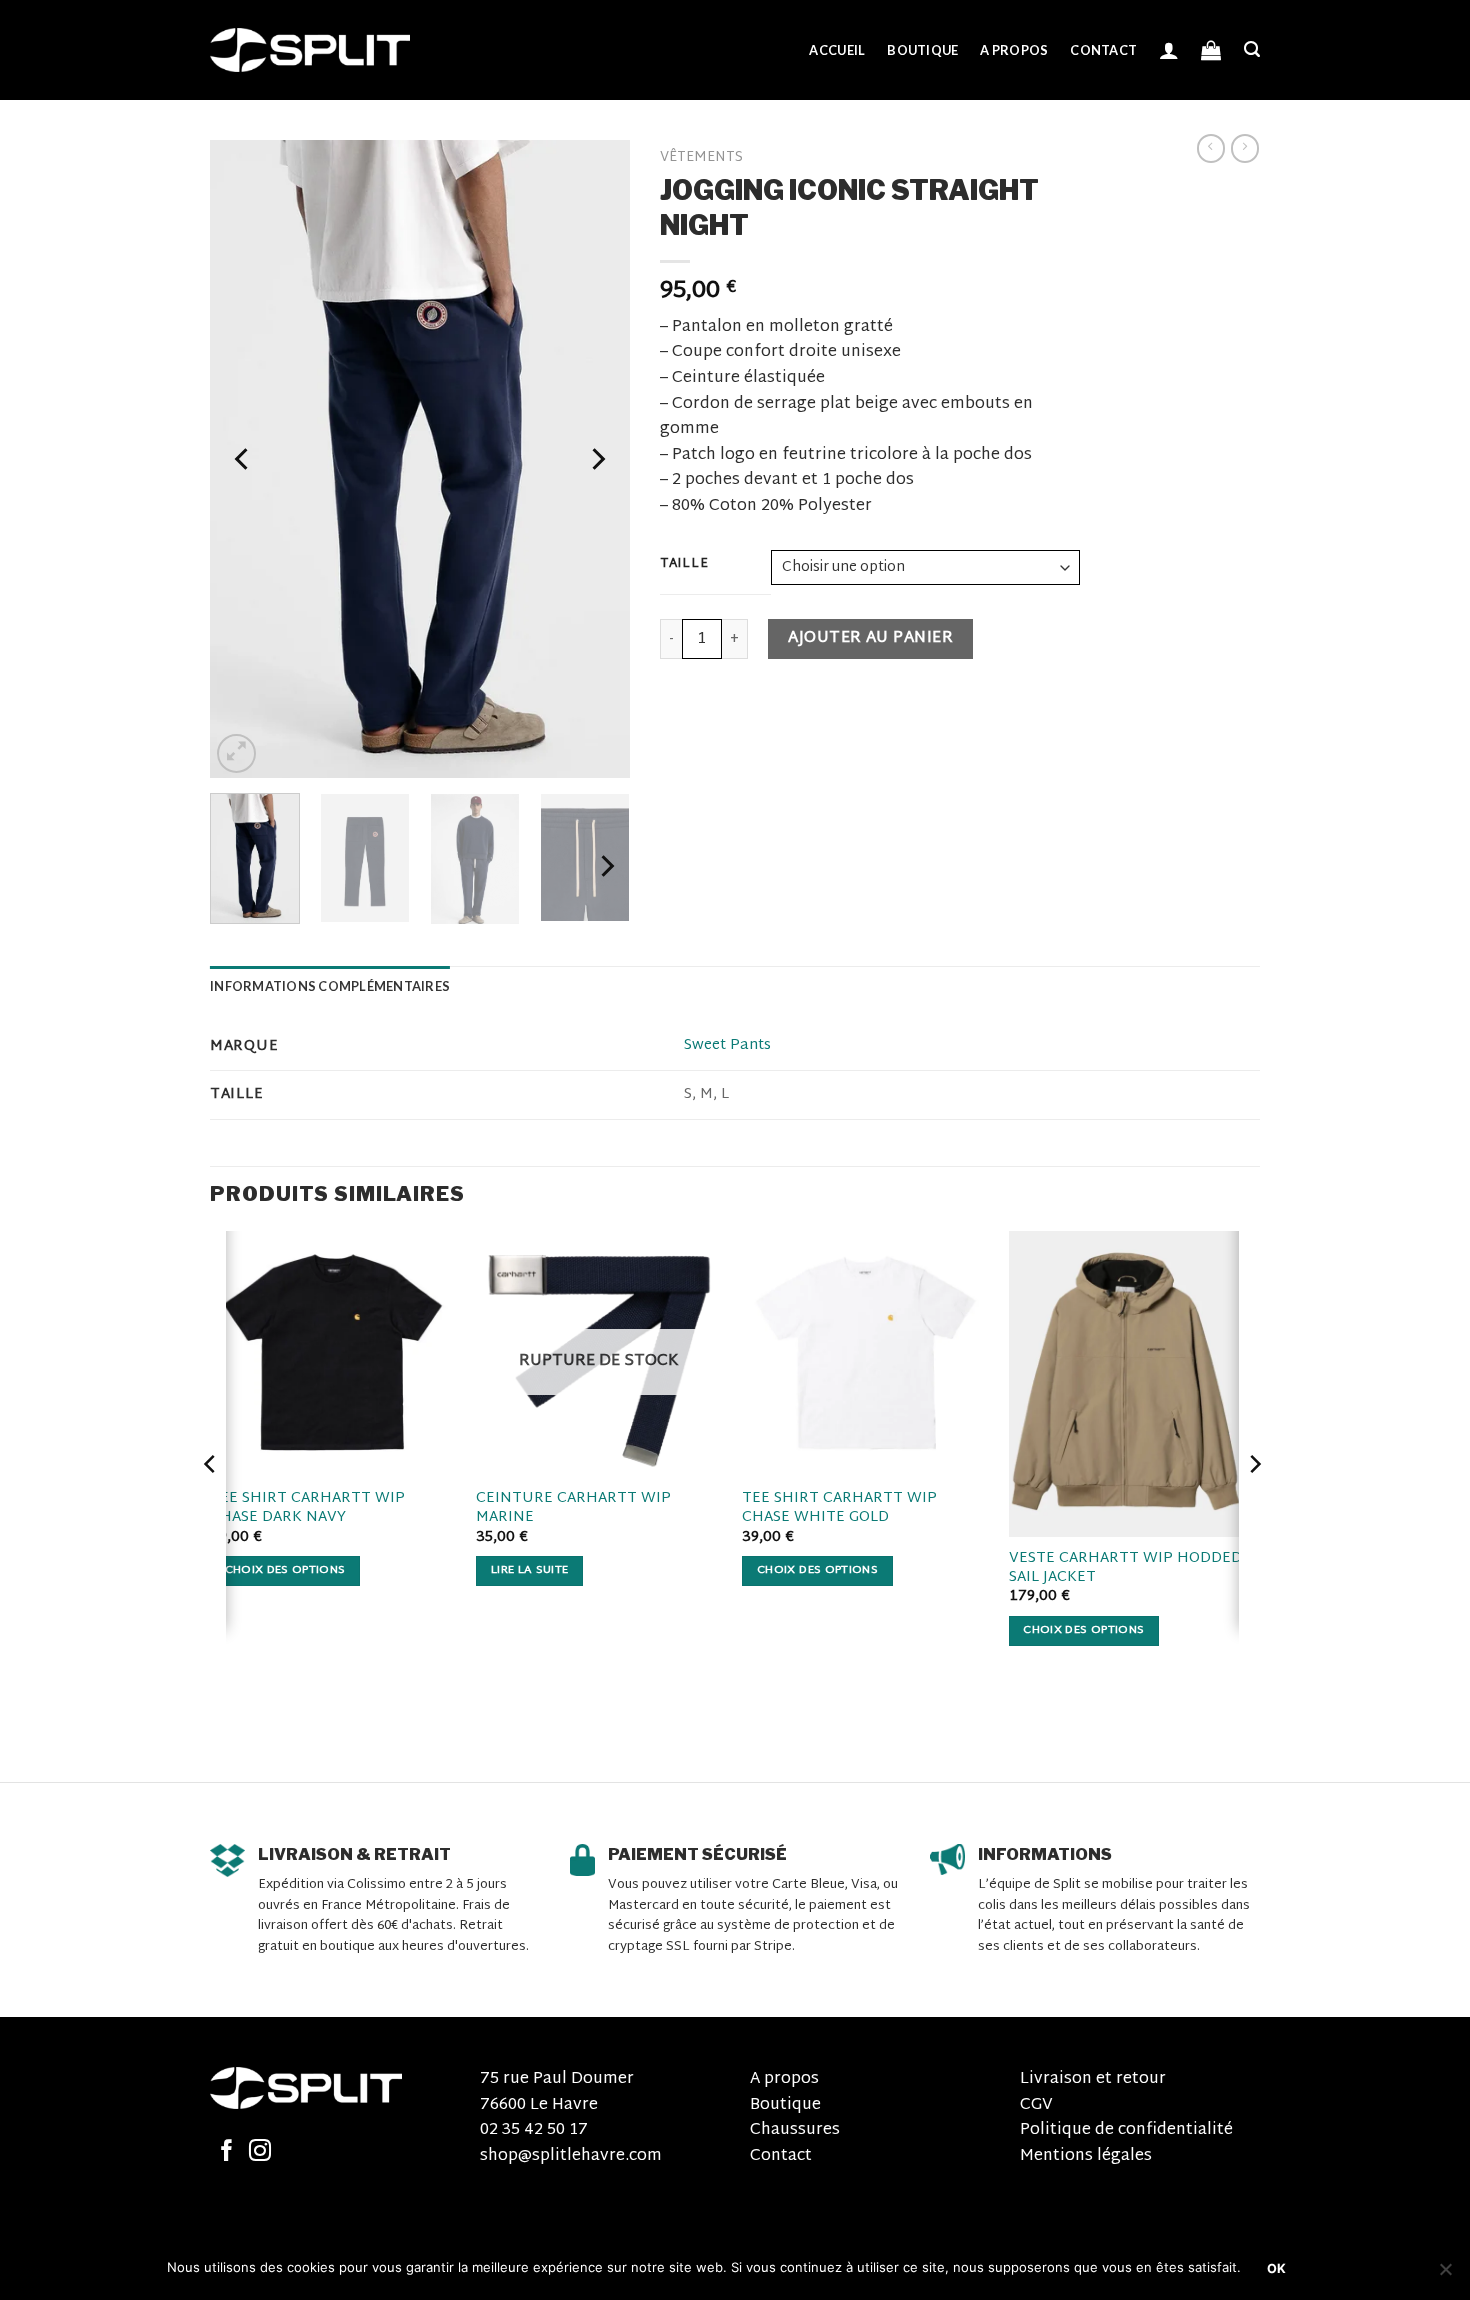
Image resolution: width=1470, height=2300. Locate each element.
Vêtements (701, 157)
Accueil (837, 50)
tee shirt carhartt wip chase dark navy (307, 1508)
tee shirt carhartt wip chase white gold (839, 1508)
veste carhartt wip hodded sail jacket (1125, 1568)
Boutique (922, 50)
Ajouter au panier (870, 638)
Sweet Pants (727, 1045)
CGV (1036, 2105)
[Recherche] (1252, 49)
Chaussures (795, 2130)
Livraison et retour (1093, 2079)
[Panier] (1211, 50)
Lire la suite (530, 1570)
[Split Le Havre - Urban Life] (310, 50)
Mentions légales (1086, 2156)
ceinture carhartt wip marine (573, 1508)
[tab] (330, 986)
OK (1277, 2268)
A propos (1014, 50)
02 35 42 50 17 (534, 2130)
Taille (684, 565)
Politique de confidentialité (1126, 2130)
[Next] (596, 459)
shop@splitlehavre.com (571, 2156)
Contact (1103, 50)
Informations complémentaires (330, 986)
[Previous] (244, 459)
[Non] (1445, 2275)
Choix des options (285, 1570)
